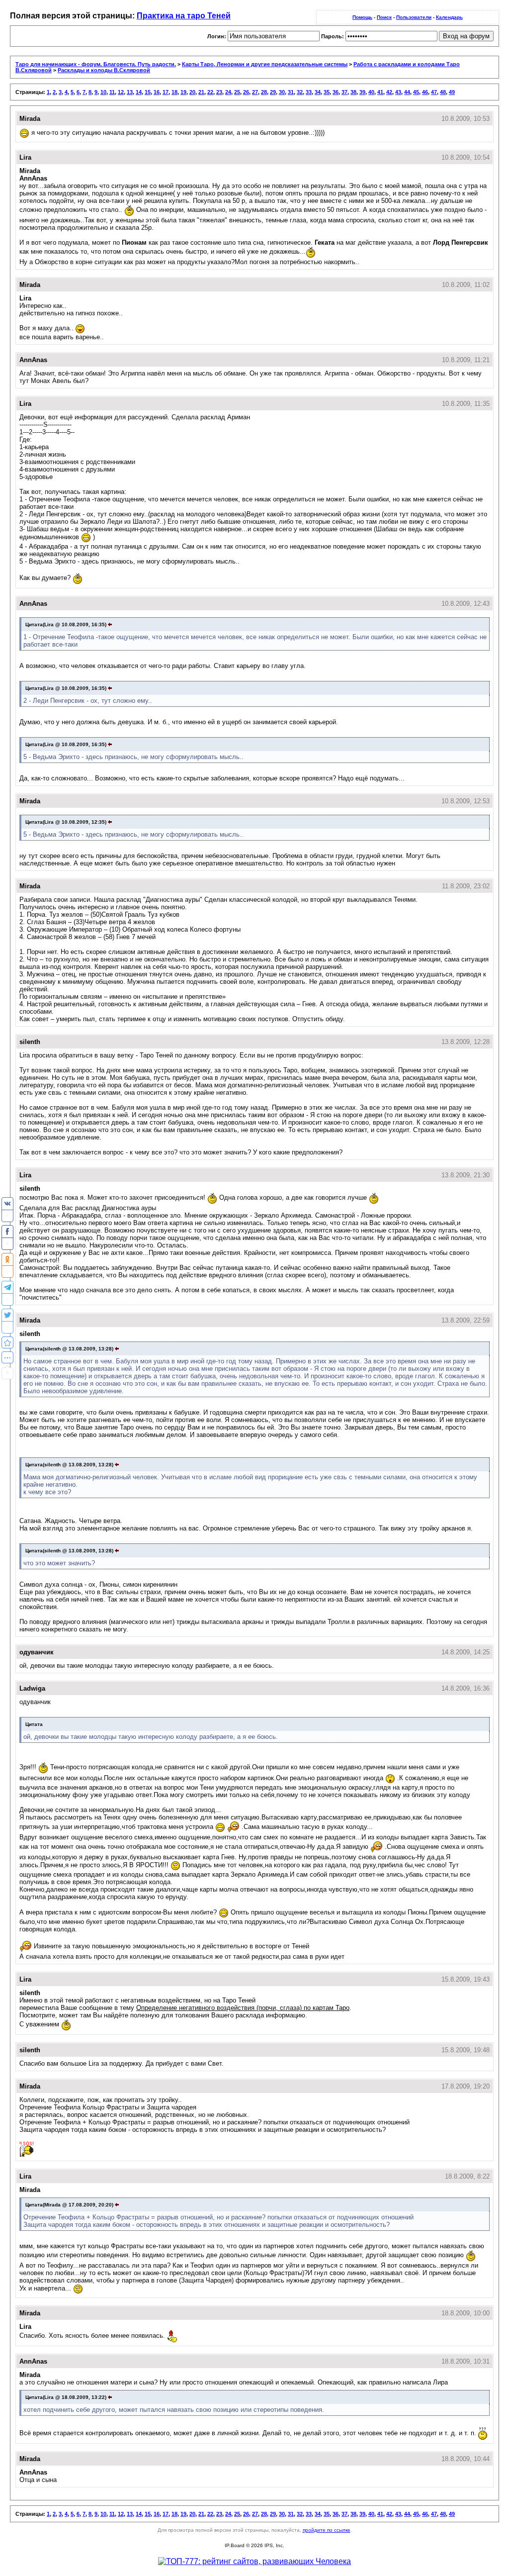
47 (434, 92)
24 (228, 92)
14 (139, 92)
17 (166, 92)
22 (210, 92)
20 (192, 92)
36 (336, 92)
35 (327, 92)
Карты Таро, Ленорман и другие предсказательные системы (265, 64)
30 (282, 92)
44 (407, 92)
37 (344, 92)
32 (300, 92)
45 (416, 92)
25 (237, 92)
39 (362, 92)
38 (353, 92)
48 (443, 92)
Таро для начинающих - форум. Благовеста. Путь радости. (96, 64)
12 (121, 92)
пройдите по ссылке (327, 2530)
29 (273, 92)
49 (452, 92)
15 (148, 92)
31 (291, 92)
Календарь (449, 17)
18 (174, 92)
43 (398, 92)
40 (371, 92)
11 (112, 92)
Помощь (362, 17)
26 (246, 92)
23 (219, 92)
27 (255, 92)
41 (380, 92)
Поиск (384, 17)
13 (130, 92)
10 (103, 92)
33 (309, 92)
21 (201, 92)
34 (318, 92)
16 (157, 92)
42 (389, 92)
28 (264, 92)
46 (425, 92)
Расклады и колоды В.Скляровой (104, 70)
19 (183, 92)
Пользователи (414, 17)
